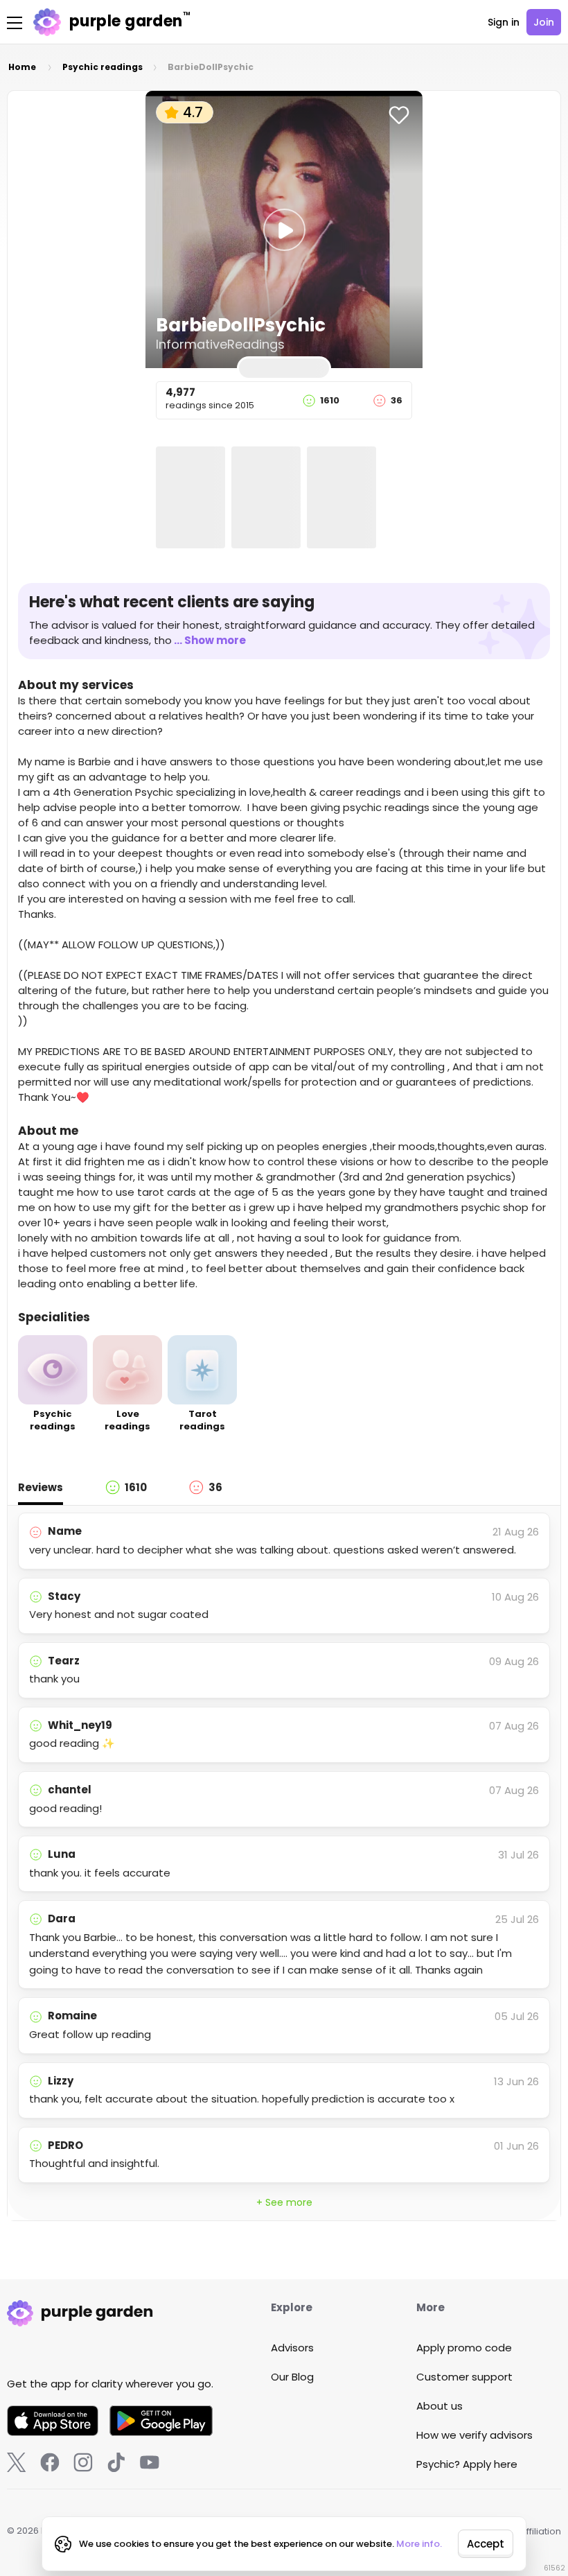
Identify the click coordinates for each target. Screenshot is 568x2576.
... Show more (210, 640)
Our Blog (292, 2377)
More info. (419, 2544)
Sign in (504, 22)
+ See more (284, 2202)
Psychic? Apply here (467, 2464)
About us (440, 2406)
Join (544, 22)
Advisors (292, 2348)
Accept (486, 2544)
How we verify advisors (474, 2435)
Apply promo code (464, 2348)
